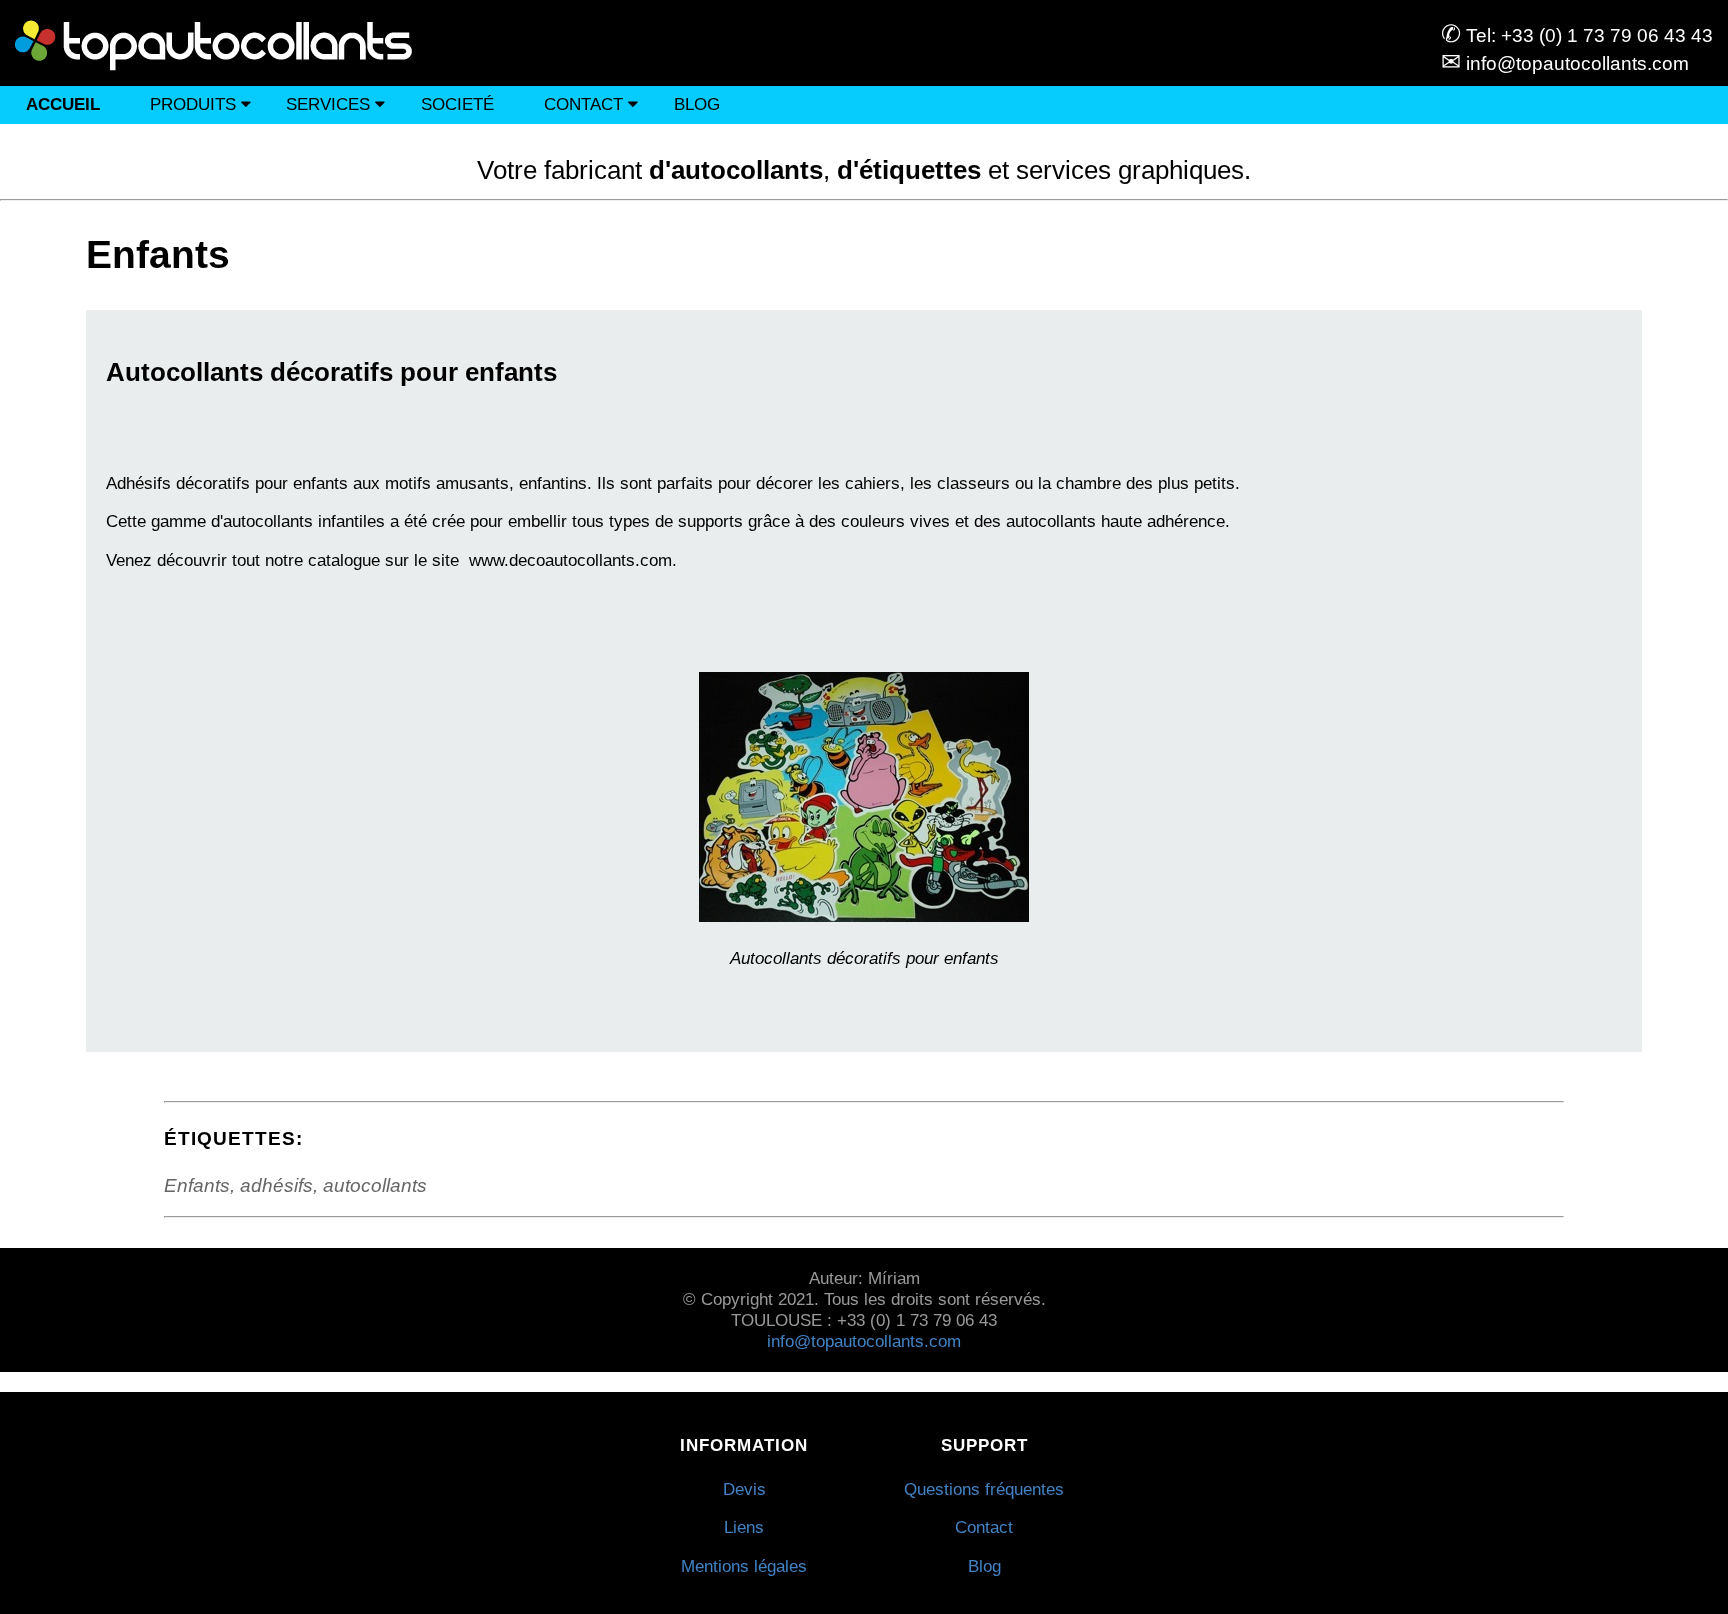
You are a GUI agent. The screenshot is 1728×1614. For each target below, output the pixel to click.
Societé (457, 104)
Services (330, 104)
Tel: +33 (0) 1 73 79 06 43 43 (1577, 35)
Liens (744, 1527)
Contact (586, 104)
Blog (697, 104)
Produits (195, 104)
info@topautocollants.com (1565, 63)
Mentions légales (744, 1566)
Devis (744, 1489)
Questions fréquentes (984, 1489)
